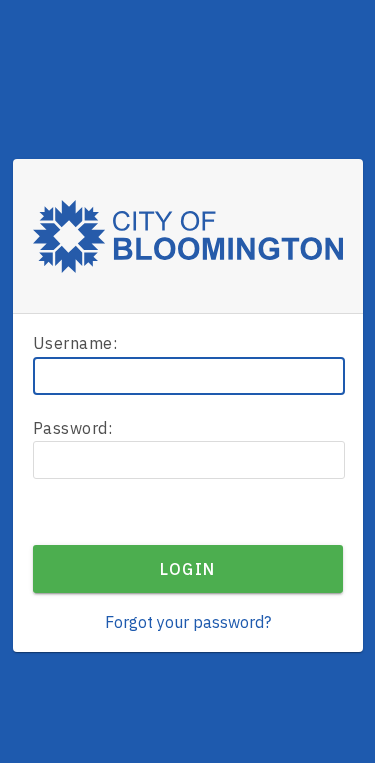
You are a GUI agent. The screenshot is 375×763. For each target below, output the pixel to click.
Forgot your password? (188, 622)
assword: (73, 428)
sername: (75, 343)
